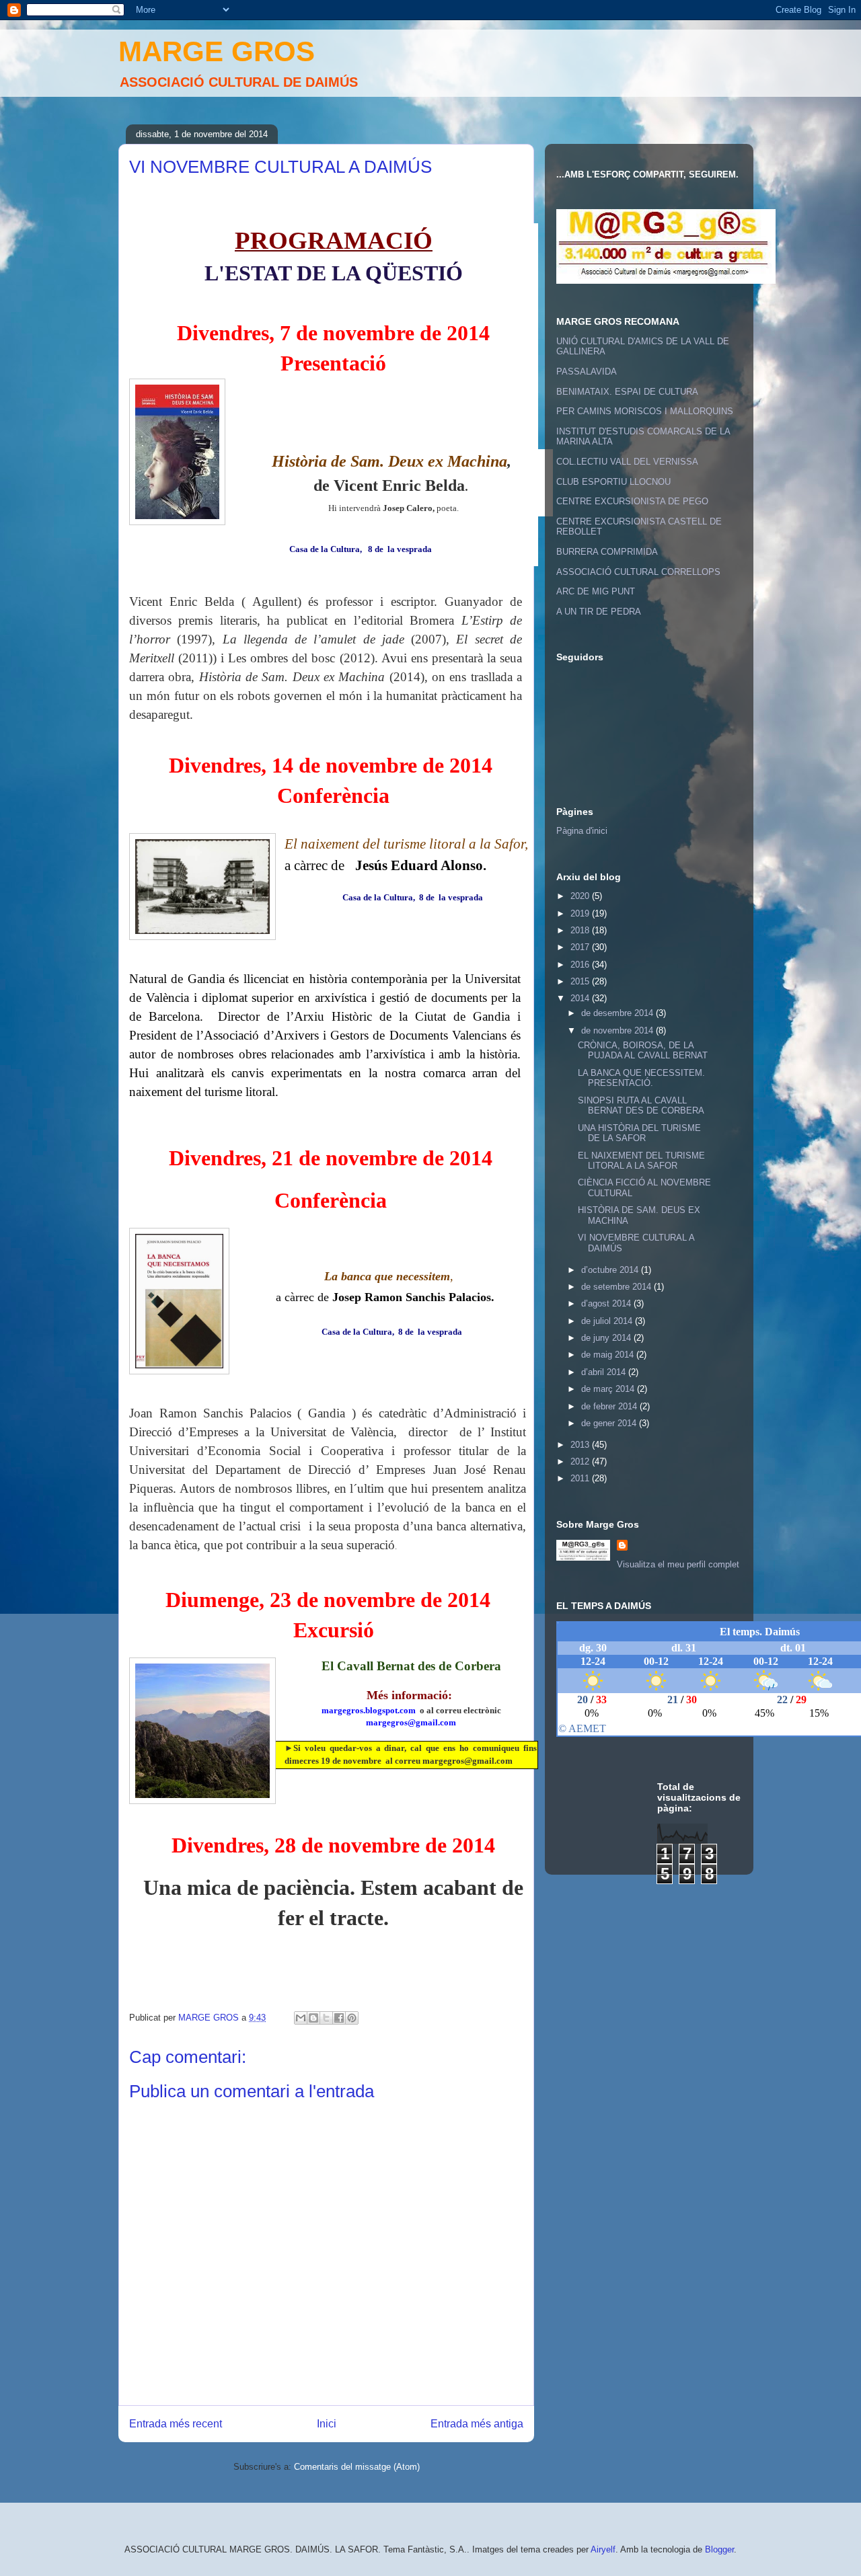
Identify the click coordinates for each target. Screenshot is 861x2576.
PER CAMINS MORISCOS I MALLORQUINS (645, 411)
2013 (581, 1445)
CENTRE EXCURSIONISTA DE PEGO (632, 501)
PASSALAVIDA (587, 372)
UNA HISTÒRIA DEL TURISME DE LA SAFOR (639, 1133)
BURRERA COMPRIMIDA (607, 552)
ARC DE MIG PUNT (596, 591)
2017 (581, 947)
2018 (581, 930)
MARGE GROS (217, 51)
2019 (581, 913)
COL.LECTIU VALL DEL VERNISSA (627, 462)
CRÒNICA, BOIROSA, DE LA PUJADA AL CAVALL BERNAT (643, 1051)
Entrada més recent (176, 2424)
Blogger (719, 2549)
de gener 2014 (610, 1423)
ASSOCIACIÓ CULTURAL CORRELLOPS (638, 572)
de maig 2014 (609, 1355)
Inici (327, 2424)
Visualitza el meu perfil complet (678, 1564)
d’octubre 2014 (611, 1270)
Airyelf (603, 2549)
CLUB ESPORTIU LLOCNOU (613, 482)
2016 (581, 965)
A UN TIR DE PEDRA (599, 612)
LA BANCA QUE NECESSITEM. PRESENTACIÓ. (641, 1078)
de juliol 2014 (608, 1321)
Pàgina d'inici (582, 831)
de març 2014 (609, 1389)
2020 (581, 896)
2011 (581, 1478)
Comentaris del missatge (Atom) (357, 2467)
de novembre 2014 (619, 1030)
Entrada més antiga (477, 2424)
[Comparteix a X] (326, 2018)
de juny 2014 (607, 1338)
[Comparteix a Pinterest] (352, 2018)
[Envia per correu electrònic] (301, 2018)
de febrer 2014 (610, 1406)
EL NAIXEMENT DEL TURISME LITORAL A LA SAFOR (641, 1161)
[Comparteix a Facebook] (339, 2018)
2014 (581, 998)
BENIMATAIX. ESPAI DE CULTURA (627, 392)
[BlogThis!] (313, 2018)
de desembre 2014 (619, 1013)
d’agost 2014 (607, 1303)
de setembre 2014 (617, 1287)
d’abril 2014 (605, 1372)
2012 (581, 1461)
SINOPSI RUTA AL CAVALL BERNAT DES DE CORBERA (641, 1106)
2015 (581, 981)
